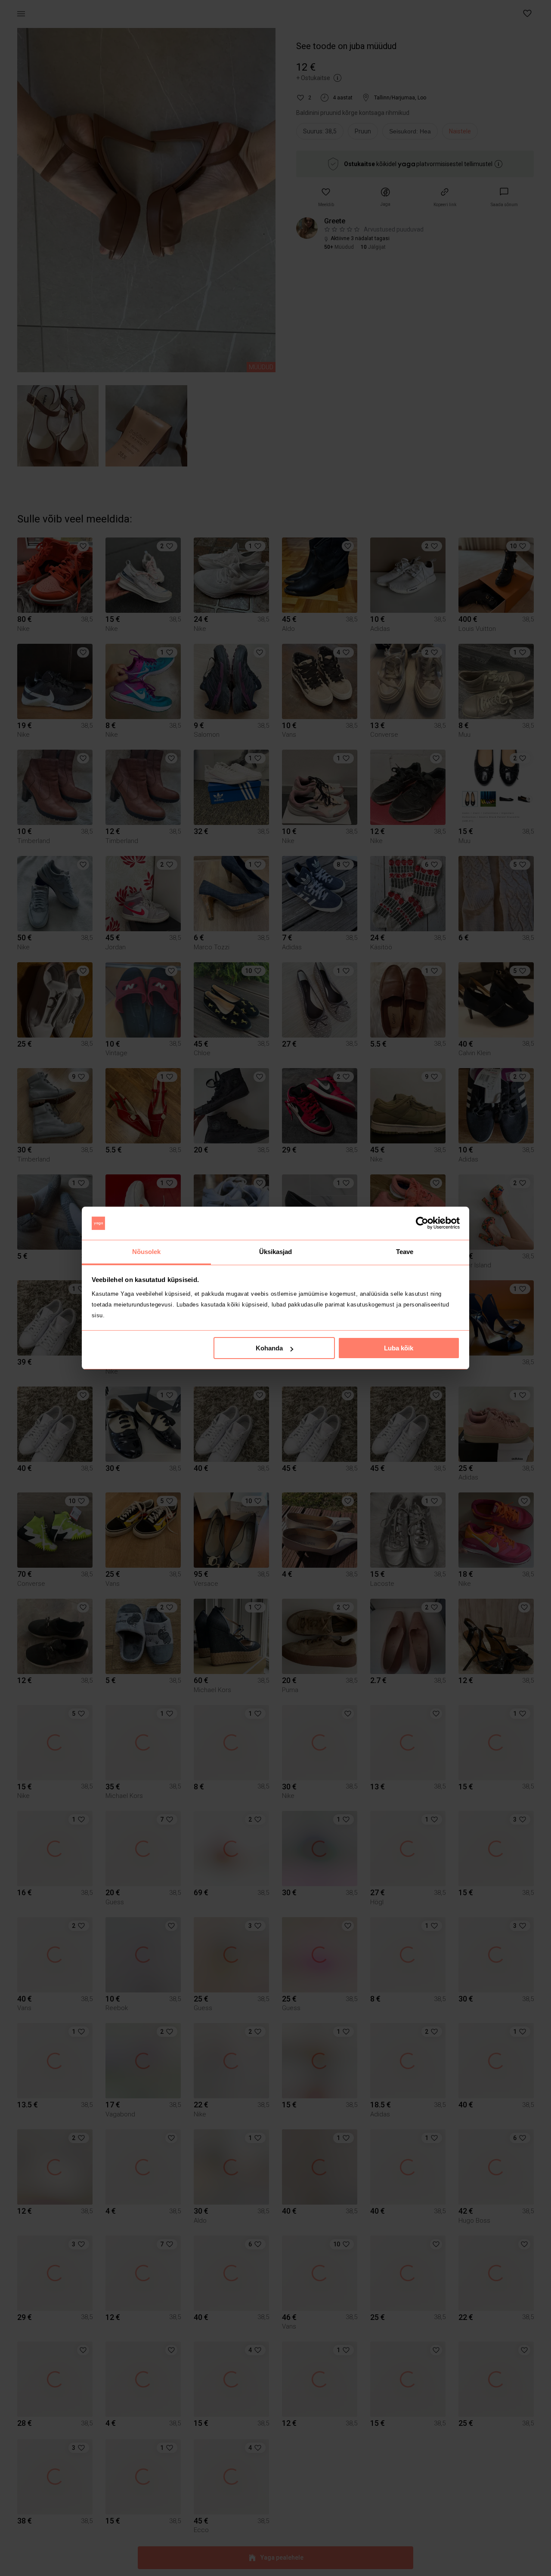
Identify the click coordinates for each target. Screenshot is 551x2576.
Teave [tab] (405, 1252)
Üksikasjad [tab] (276, 1252)
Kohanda (269, 1348)
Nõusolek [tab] (147, 1252)
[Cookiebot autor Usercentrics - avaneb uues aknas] (422, 1223)
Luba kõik (399, 1348)
